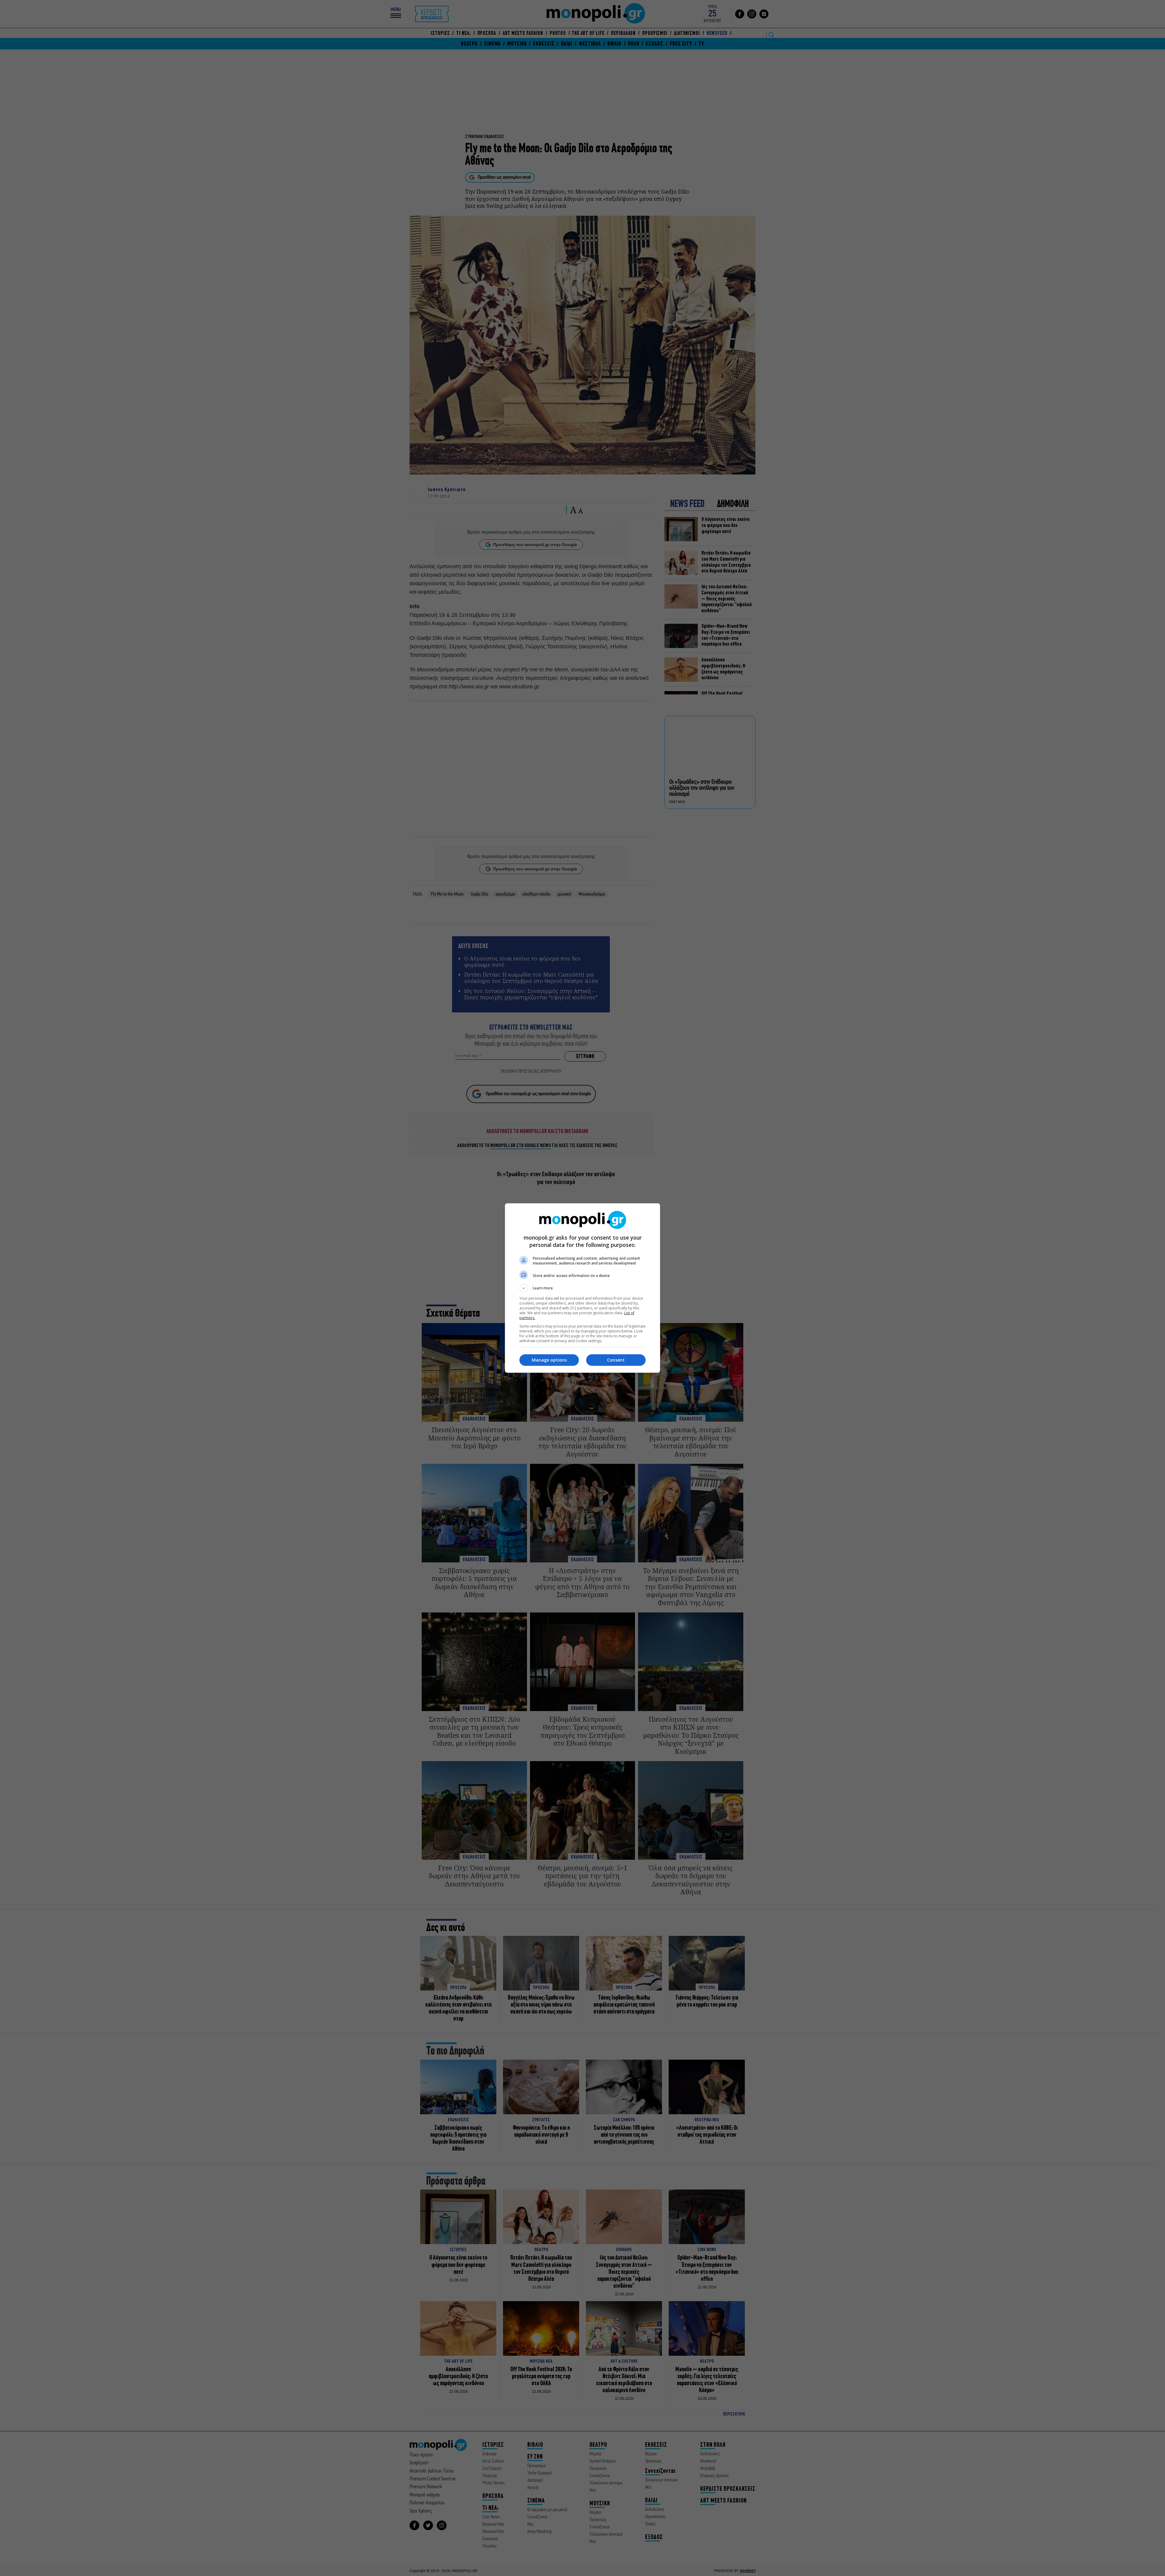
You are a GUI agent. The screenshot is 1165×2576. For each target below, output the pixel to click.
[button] (582, 1288)
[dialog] (582, 1288)
